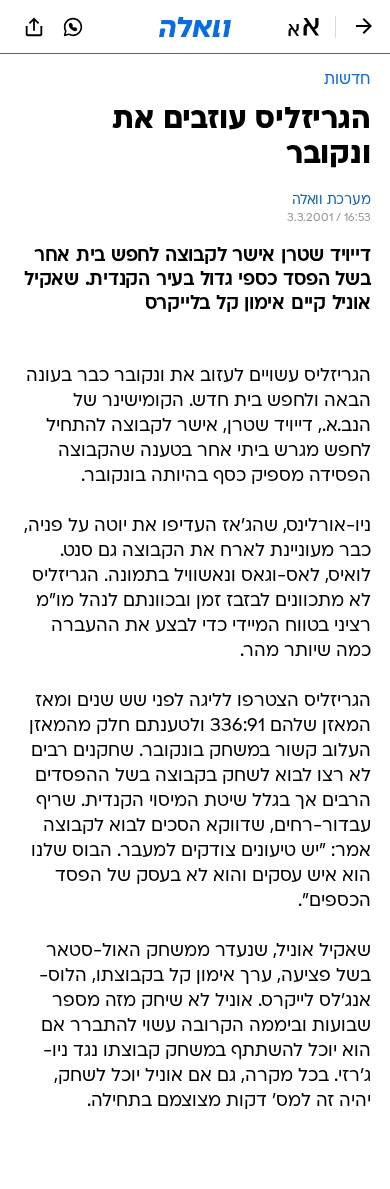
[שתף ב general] (34, 27)
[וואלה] (195, 27)
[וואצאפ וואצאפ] (73, 27)
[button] (303, 27)
